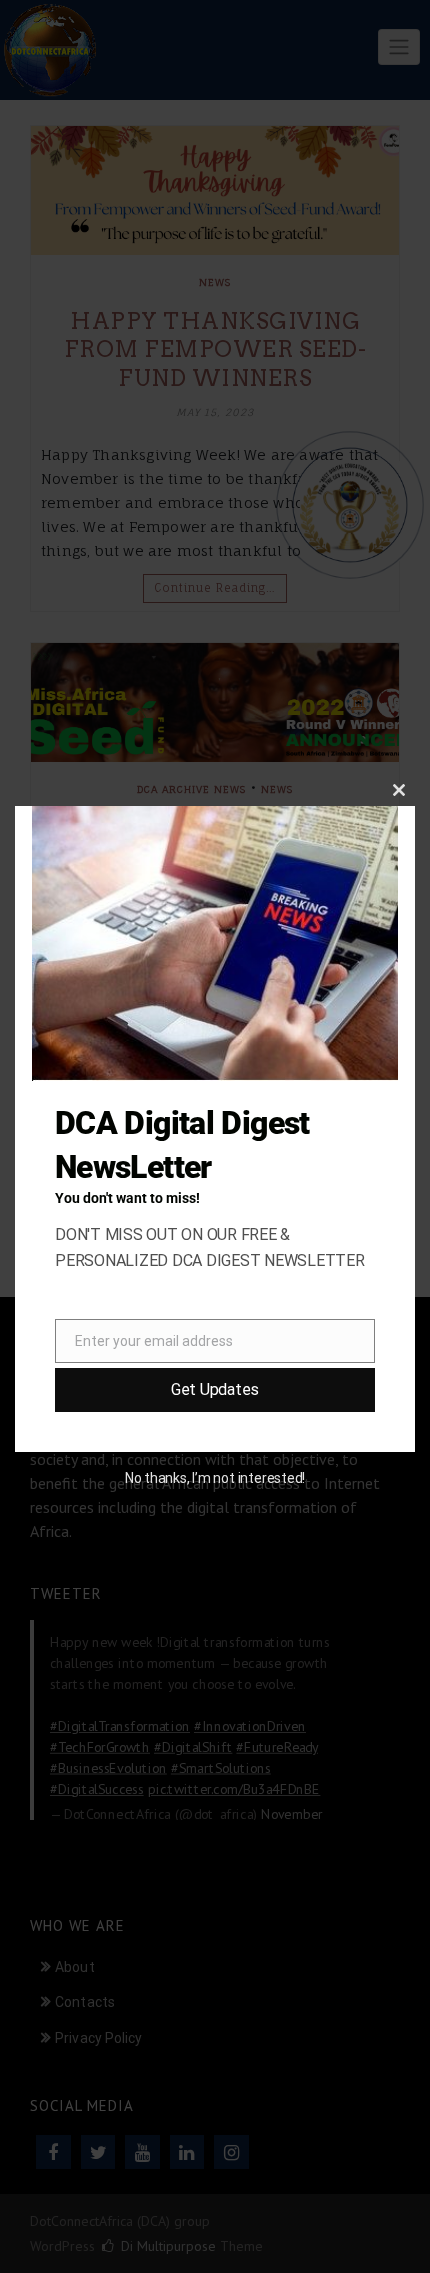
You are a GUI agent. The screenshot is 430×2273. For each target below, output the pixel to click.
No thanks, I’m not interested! (215, 1478)
